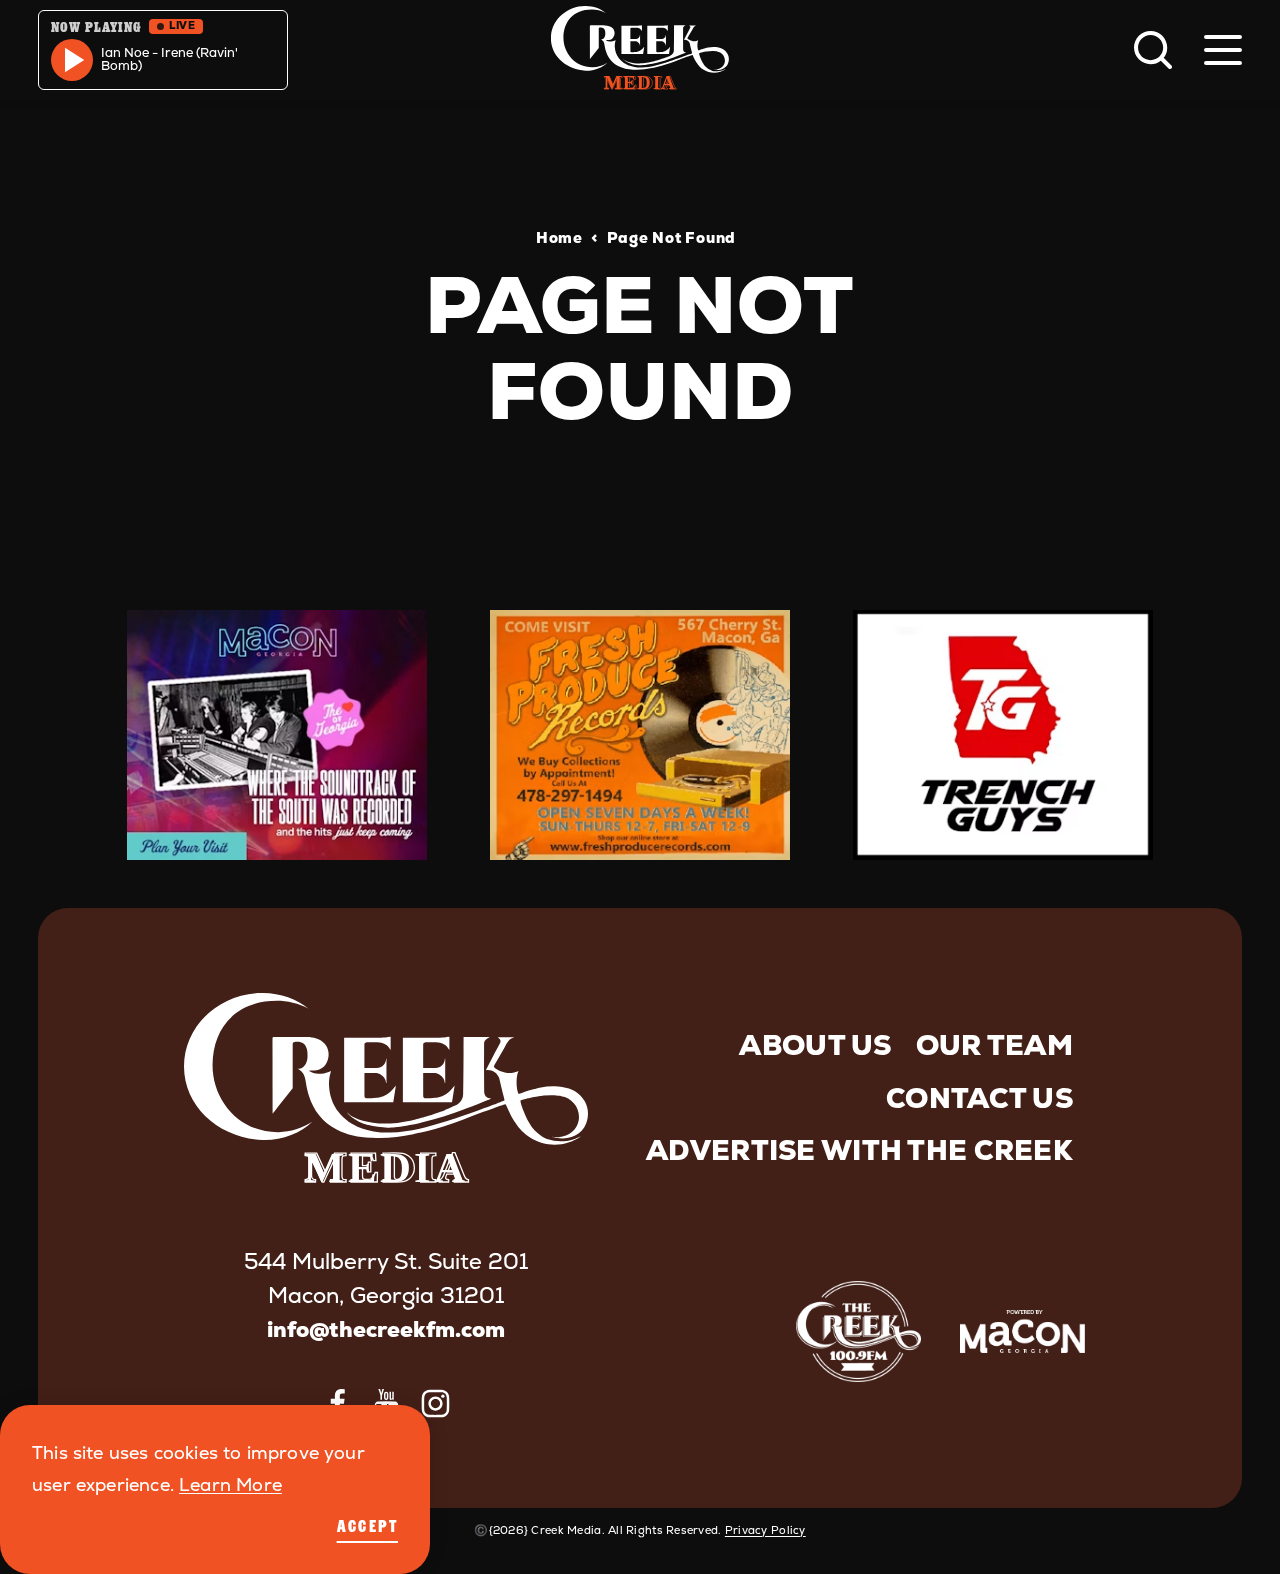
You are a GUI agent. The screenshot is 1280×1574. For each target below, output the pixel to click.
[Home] (640, 50)
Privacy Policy (765, 1530)
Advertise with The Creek (859, 1150)
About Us (815, 1045)
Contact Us (979, 1098)
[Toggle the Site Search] (1153, 50)
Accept (367, 1526)
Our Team (994, 1045)
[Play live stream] (72, 60)
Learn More (230, 1484)
